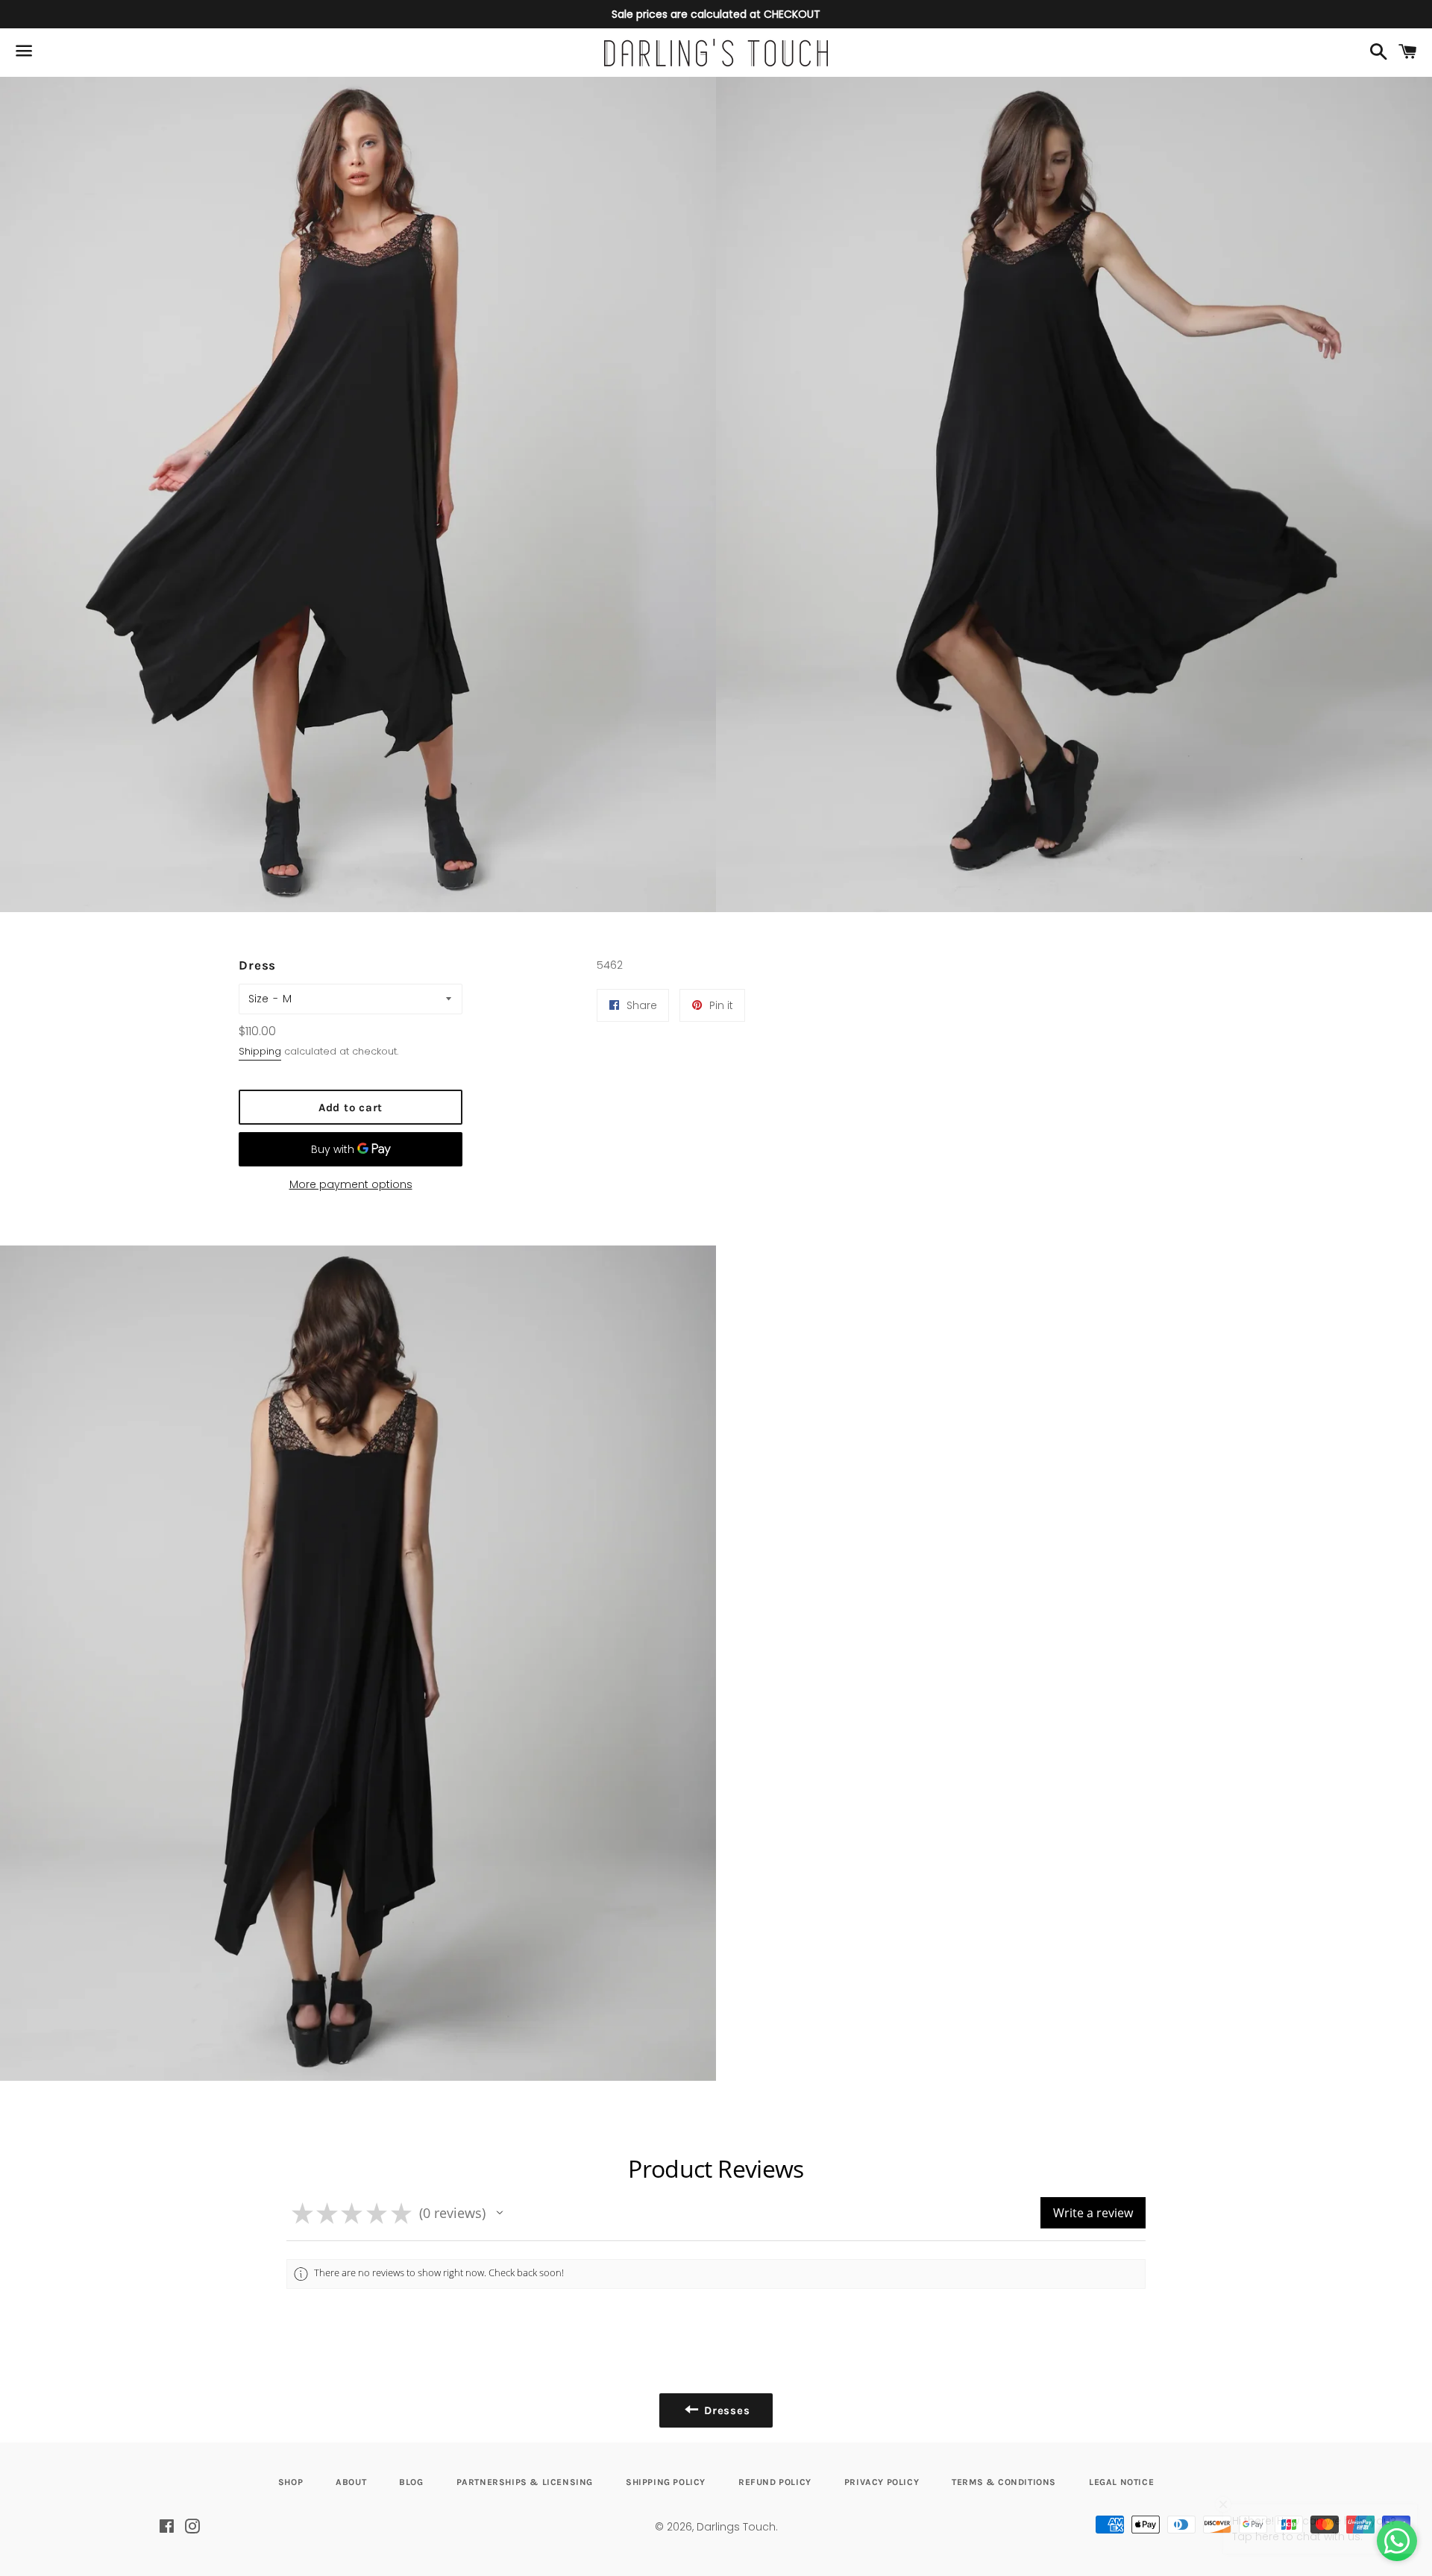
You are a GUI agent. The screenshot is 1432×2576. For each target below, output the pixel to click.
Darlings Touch (736, 2527)
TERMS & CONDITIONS (1004, 2482)
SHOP (291, 2482)
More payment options (351, 1184)
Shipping (260, 1051)
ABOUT (351, 2482)
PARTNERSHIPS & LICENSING (525, 2482)
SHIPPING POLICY (666, 2482)
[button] (500, 2213)
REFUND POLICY (775, 2482)
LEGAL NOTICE (1121, 2482)
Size (258, 999)
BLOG (411, 2482)
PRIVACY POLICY (882, 2482)
